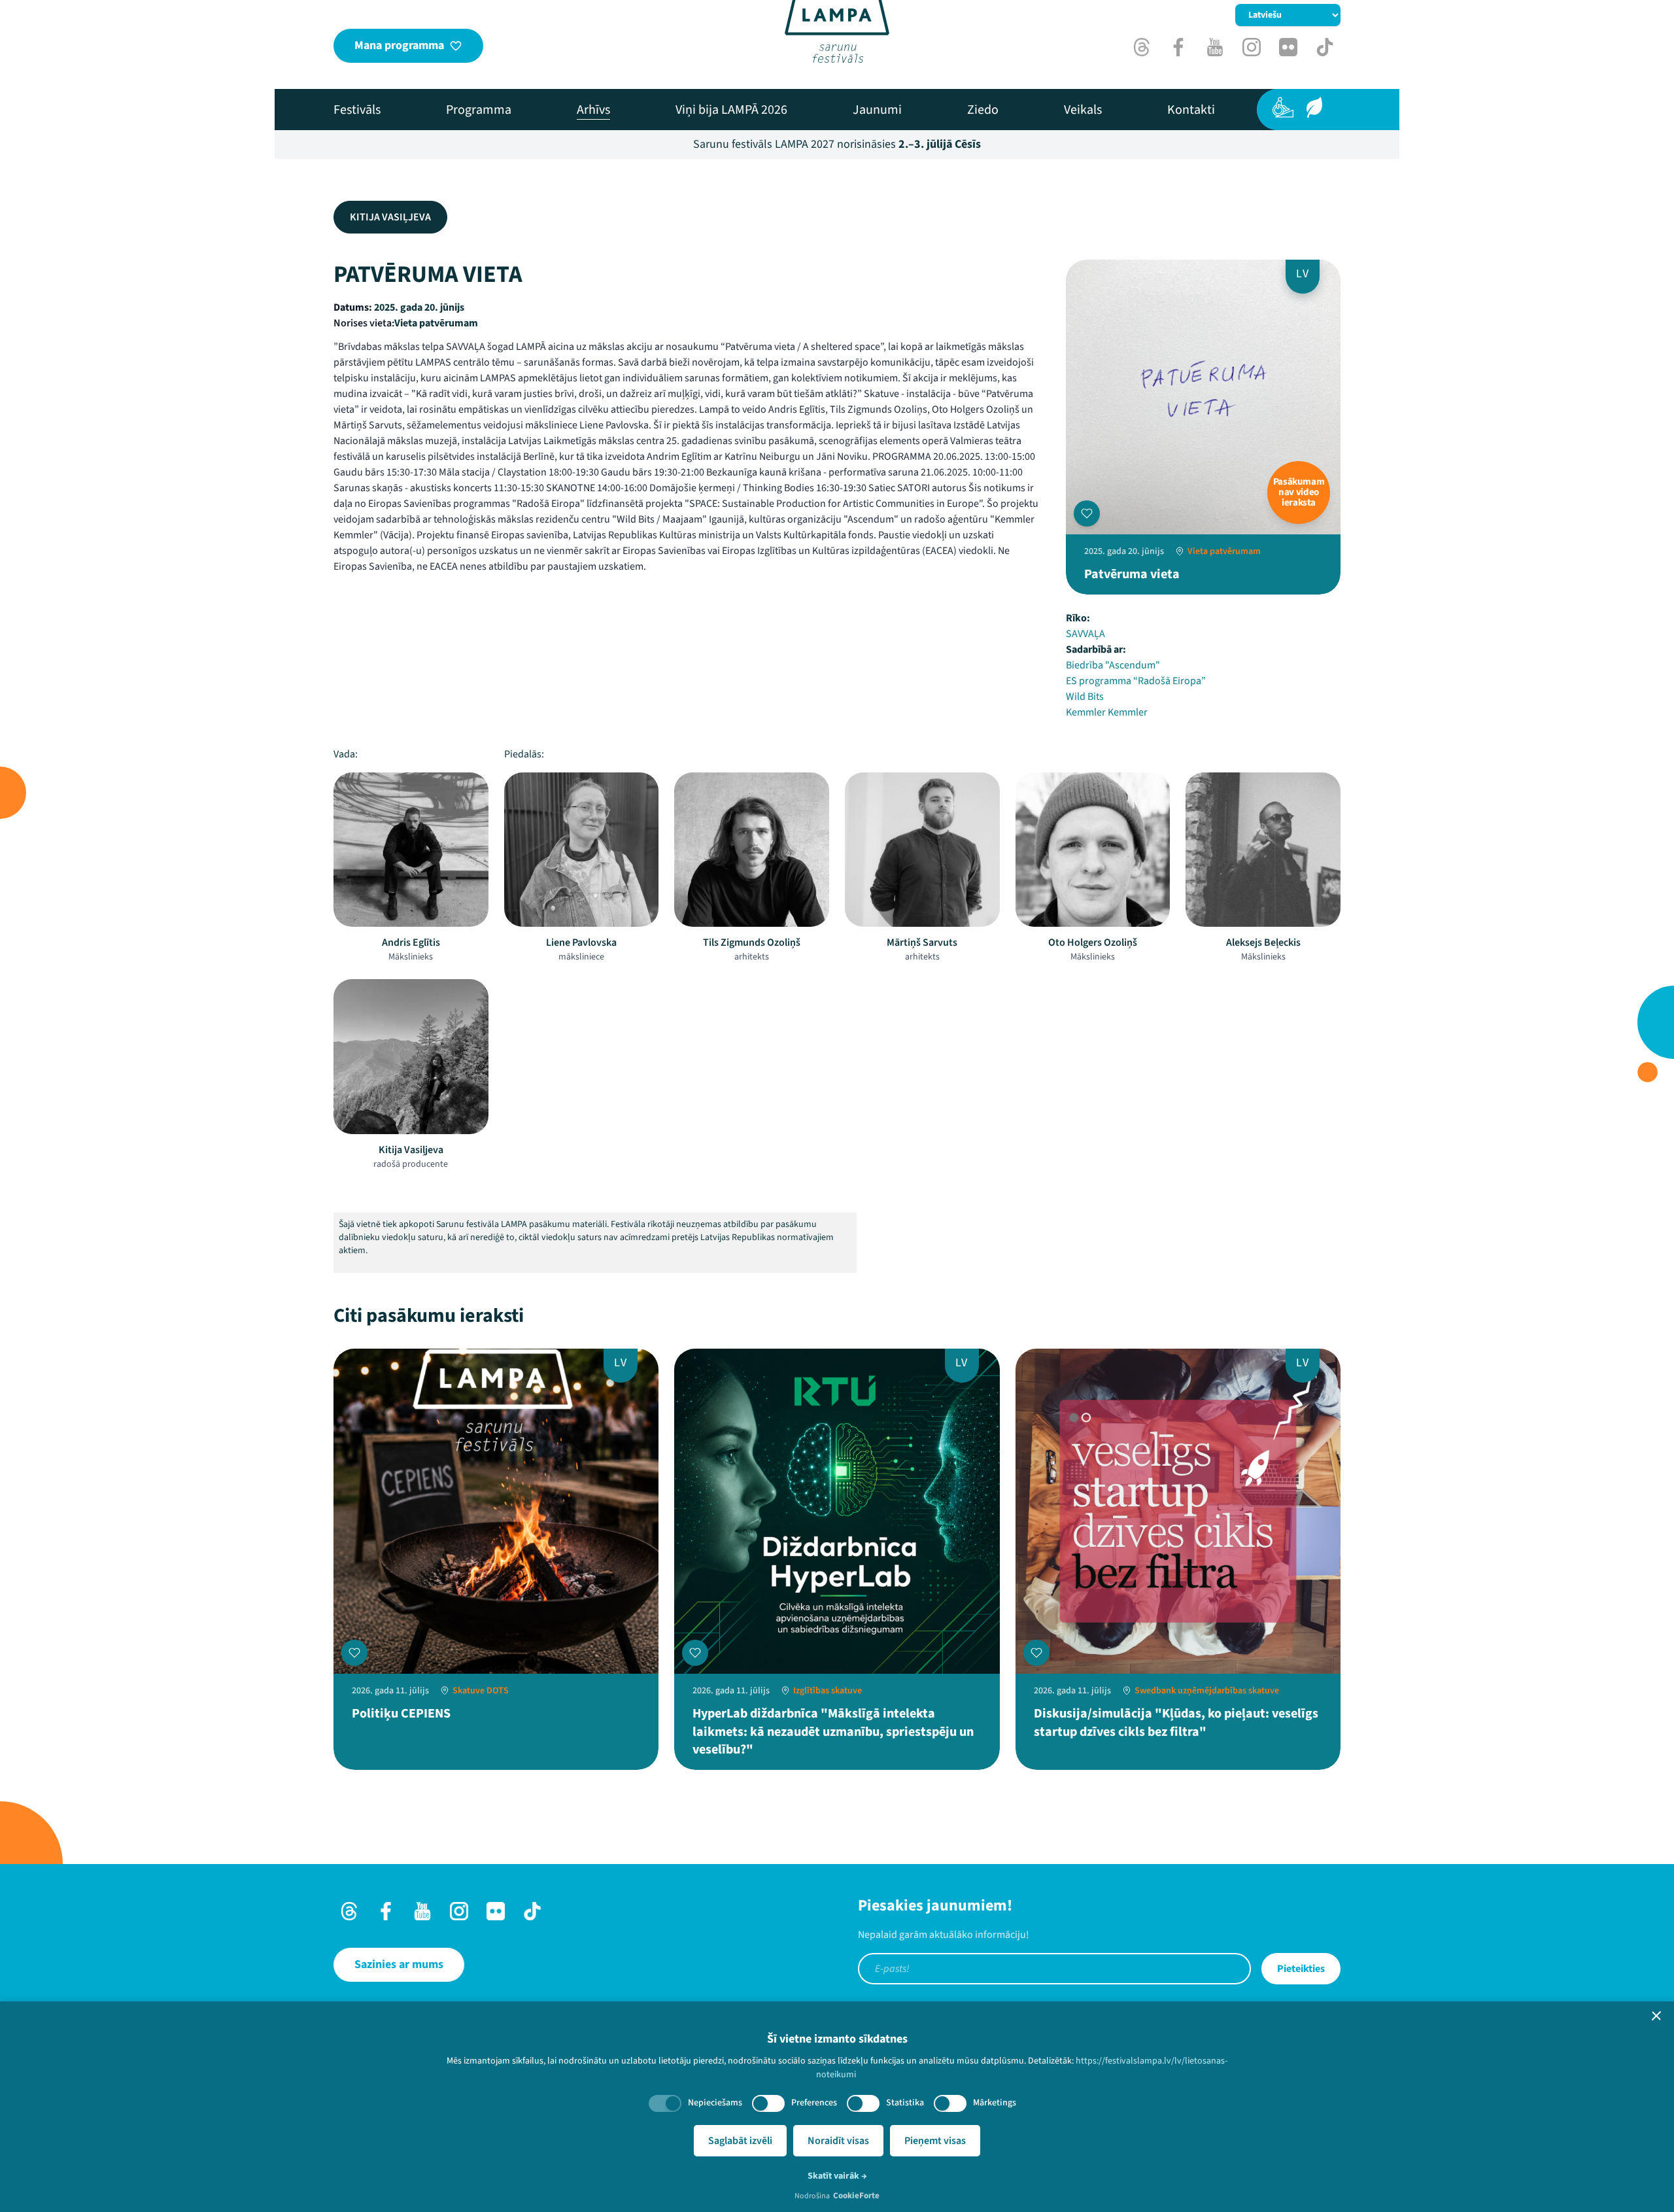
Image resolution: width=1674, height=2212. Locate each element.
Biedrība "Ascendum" (1113, 665)
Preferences (814, 2103)
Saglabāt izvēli (740, 2141)
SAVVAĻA (1085, 634)
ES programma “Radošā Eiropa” (1136, 681)
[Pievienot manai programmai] (1087, 513)
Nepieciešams (715, 2103)
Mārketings (995, 2103)
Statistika (905, 2103)
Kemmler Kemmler (1107, 712)
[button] (1656, 2016)
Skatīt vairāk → (837, 2176)
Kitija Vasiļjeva (390, 217)
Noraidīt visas (838, 2141)
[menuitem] (357, 110)
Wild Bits (1085, 697)
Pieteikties (1301, 1969)
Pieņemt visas (935, 2141)
